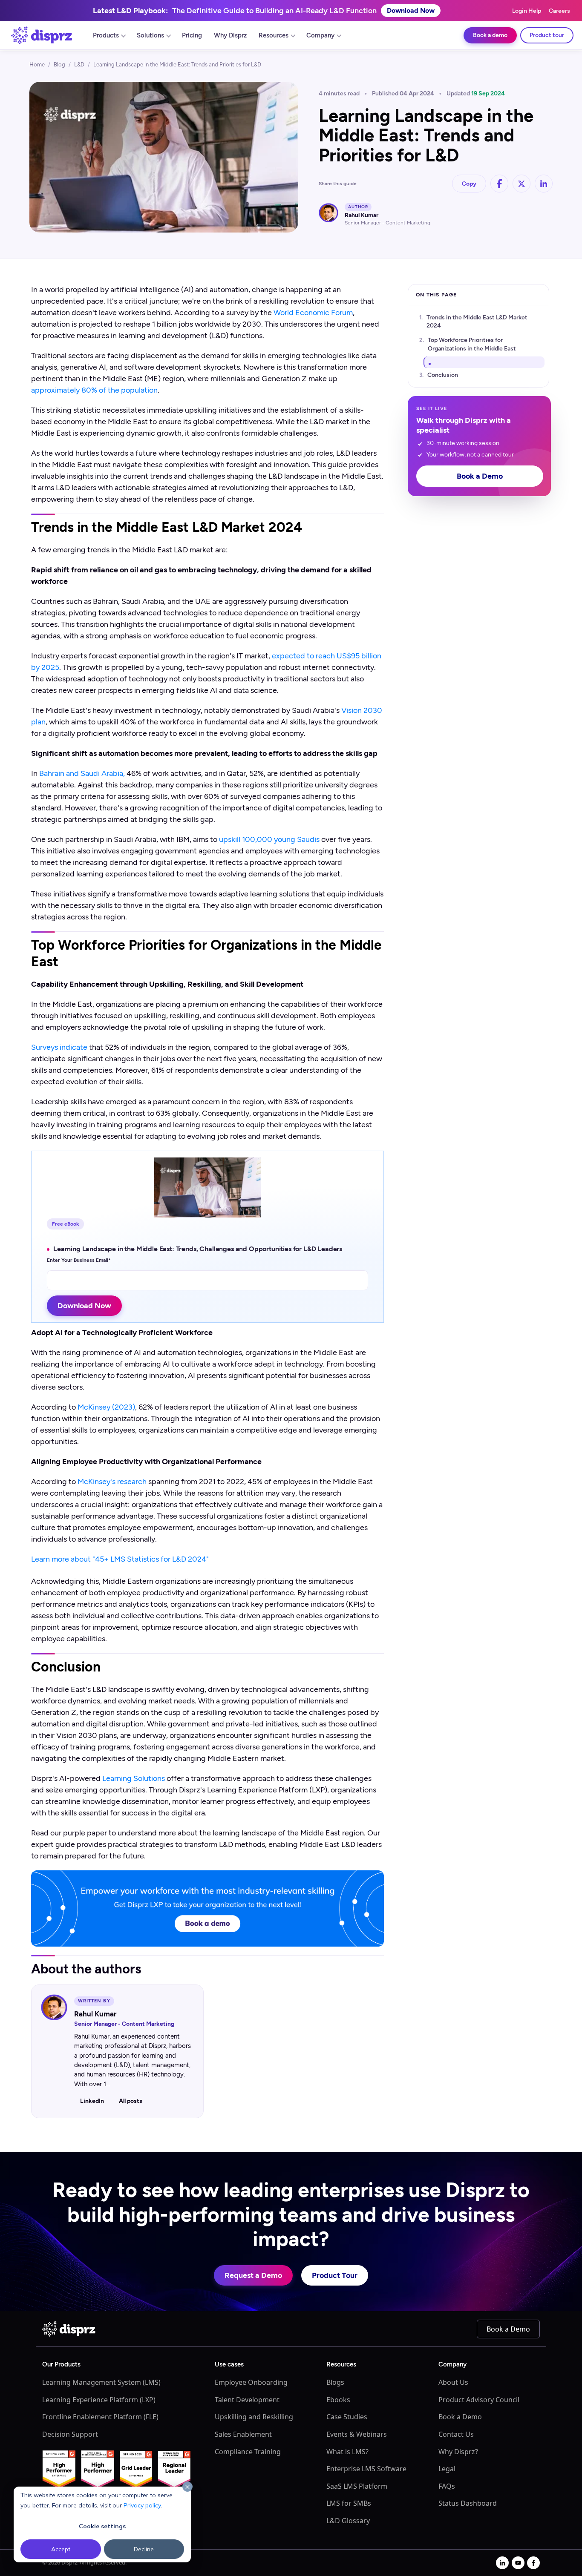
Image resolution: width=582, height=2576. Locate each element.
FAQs (447, 2486)
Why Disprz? (458, 2452)
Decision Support (70, 2434)
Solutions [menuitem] (150, 35)
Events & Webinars (357, 2434)
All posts (131, 2101)
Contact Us (456, 2434)
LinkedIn (92, 2101)
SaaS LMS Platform (357, 2486)
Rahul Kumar (362, 215)
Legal (447, 2469)
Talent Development (247, 2400)
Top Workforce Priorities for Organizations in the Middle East (472, 345)
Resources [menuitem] (274, 35)
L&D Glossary (348, 2521)
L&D (79, 65)
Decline (144, 2549)
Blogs (335, 2382)
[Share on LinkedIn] (544, 184)
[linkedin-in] (502, 2563)
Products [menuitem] (106, 35)
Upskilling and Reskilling (254, 2417)
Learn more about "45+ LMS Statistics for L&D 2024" (120, 1559)
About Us (453, 2382)
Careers (559, 11)
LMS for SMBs (349, 2503)
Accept (61, 2549)
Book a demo (490, 35)
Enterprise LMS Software (366, 2469)
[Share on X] (521, 184)
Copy (469, 184)
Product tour (547, 35)
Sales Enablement (243, 2434)
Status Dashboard (468, 2503)
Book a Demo (480, 477)
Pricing (192, 35)
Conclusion (443, 375)
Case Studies (347, 2417)
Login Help (527, 11)
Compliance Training (248, 2452)
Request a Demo (253, 2275)
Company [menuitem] (320, 35)
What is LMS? (347, 2452)
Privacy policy (142, 2505)
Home (37, 65)
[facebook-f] (533, 2563)
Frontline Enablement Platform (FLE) (100, 2417)
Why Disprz (230, 35)
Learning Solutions (134, 1778)
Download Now (411, 10)
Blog (59, 65)
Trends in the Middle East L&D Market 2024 (477, 322)
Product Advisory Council (479, 2400)
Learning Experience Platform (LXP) (99, 2400)
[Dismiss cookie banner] (187, 2487)
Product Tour (335, 2275)
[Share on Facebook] (499, 184)
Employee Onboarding (251, 2382)
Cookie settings (102, 2526)
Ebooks (338, 2400)
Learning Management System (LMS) (101, 2382)
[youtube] (518, 2563)
